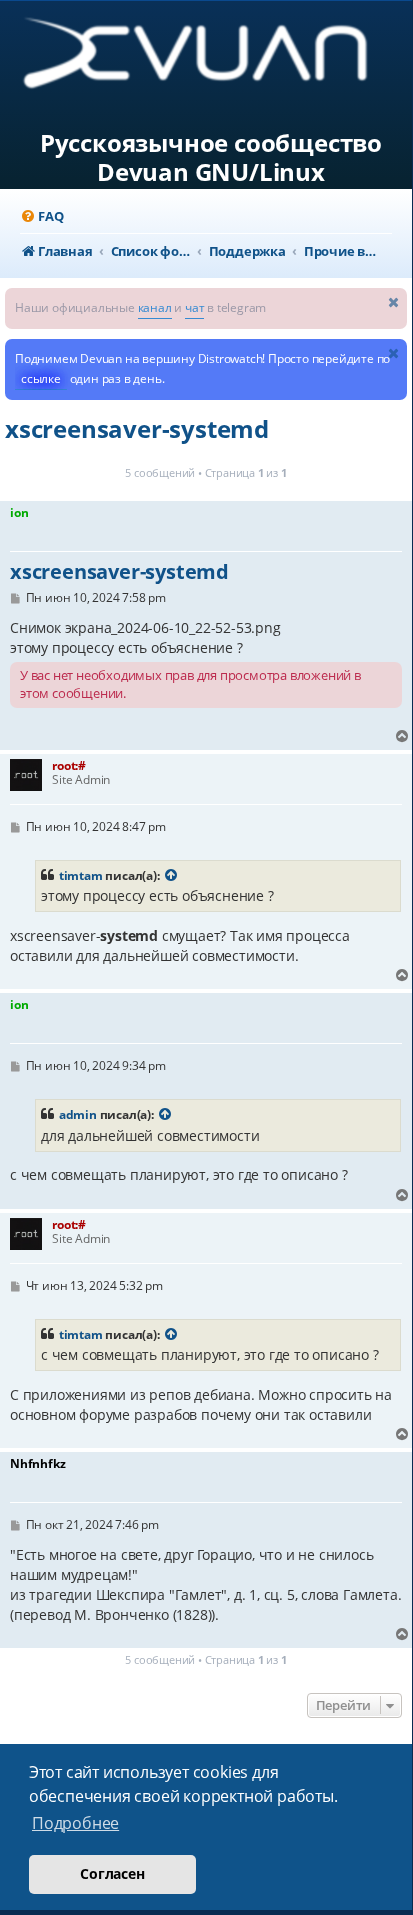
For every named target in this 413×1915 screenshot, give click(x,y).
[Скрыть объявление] (394, 301)
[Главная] (211, 60)
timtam (81, 875)
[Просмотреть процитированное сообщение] (171, 876)
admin (78, 1114)
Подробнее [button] (75, 1823)
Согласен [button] (112, 1873)
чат (194, 307)
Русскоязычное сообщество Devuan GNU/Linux (211, 158)
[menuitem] (41, 216)
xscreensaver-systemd (137, 428)
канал (155, 307)
